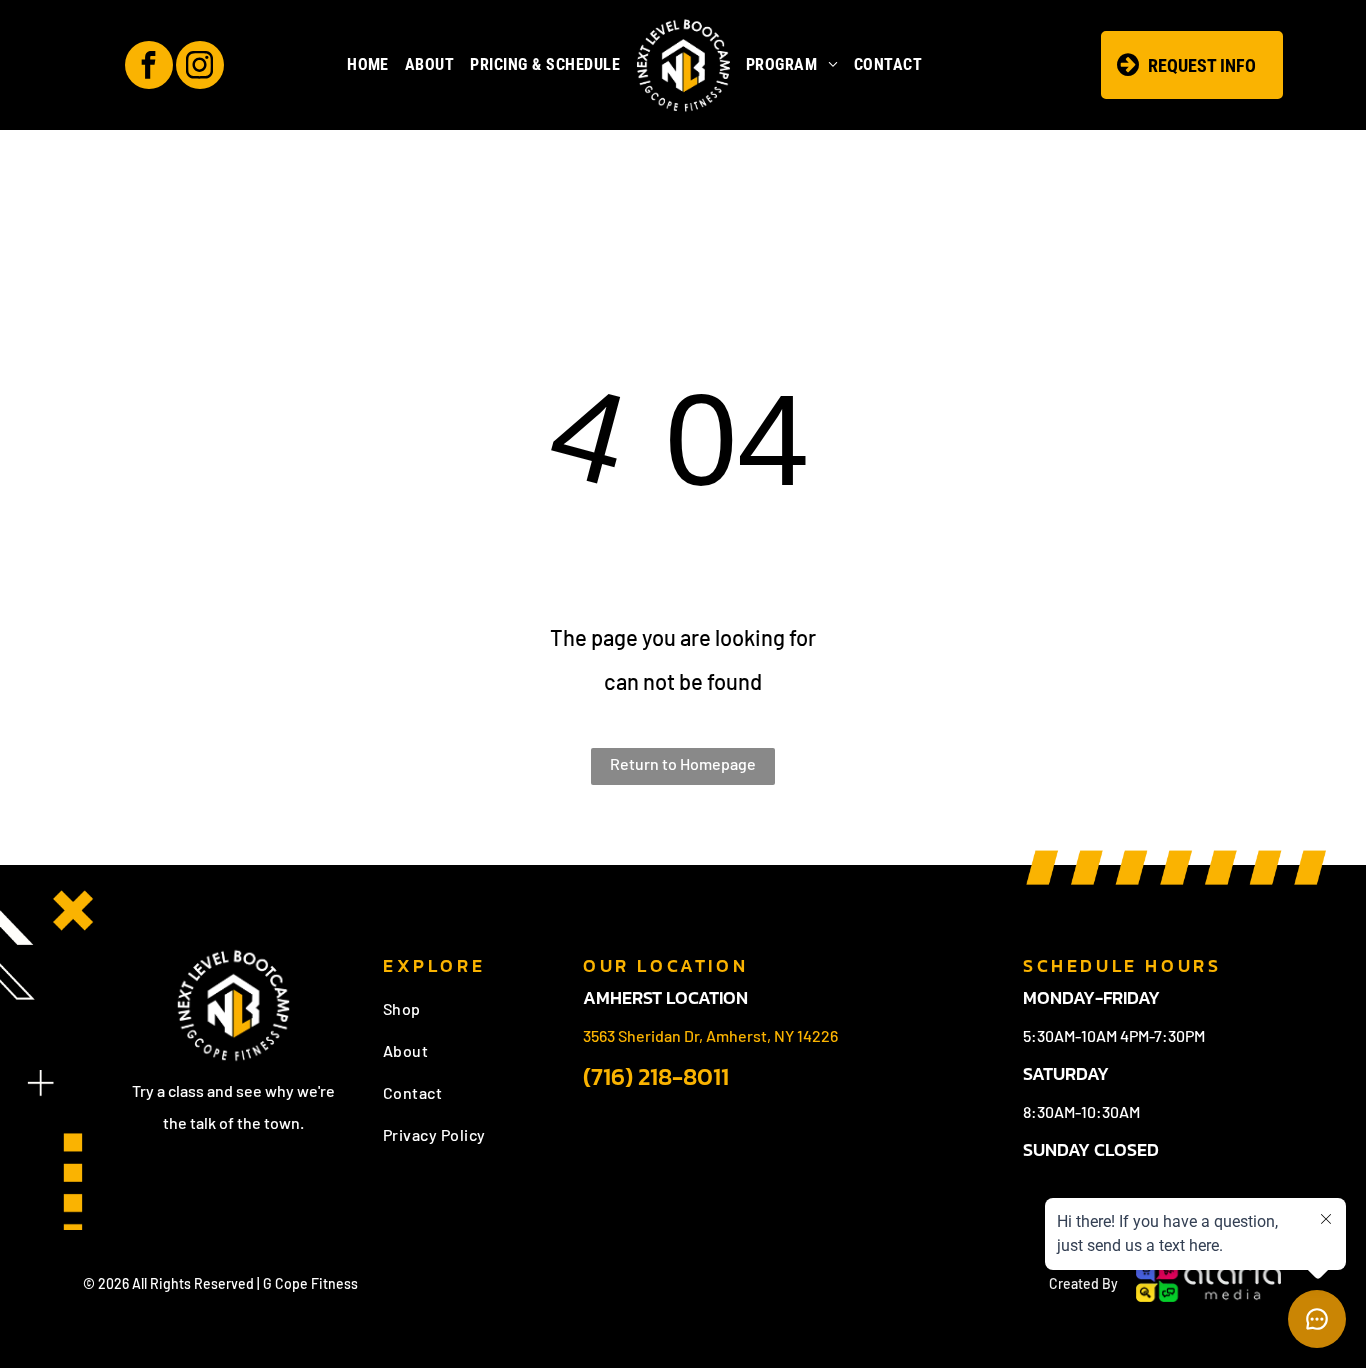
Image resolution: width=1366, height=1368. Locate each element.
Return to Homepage (683, 763)
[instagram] (200, 67)
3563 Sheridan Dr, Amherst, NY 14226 (710, 1035)
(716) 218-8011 (656, 1076)
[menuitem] (368, 65)
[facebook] (149, 67)
